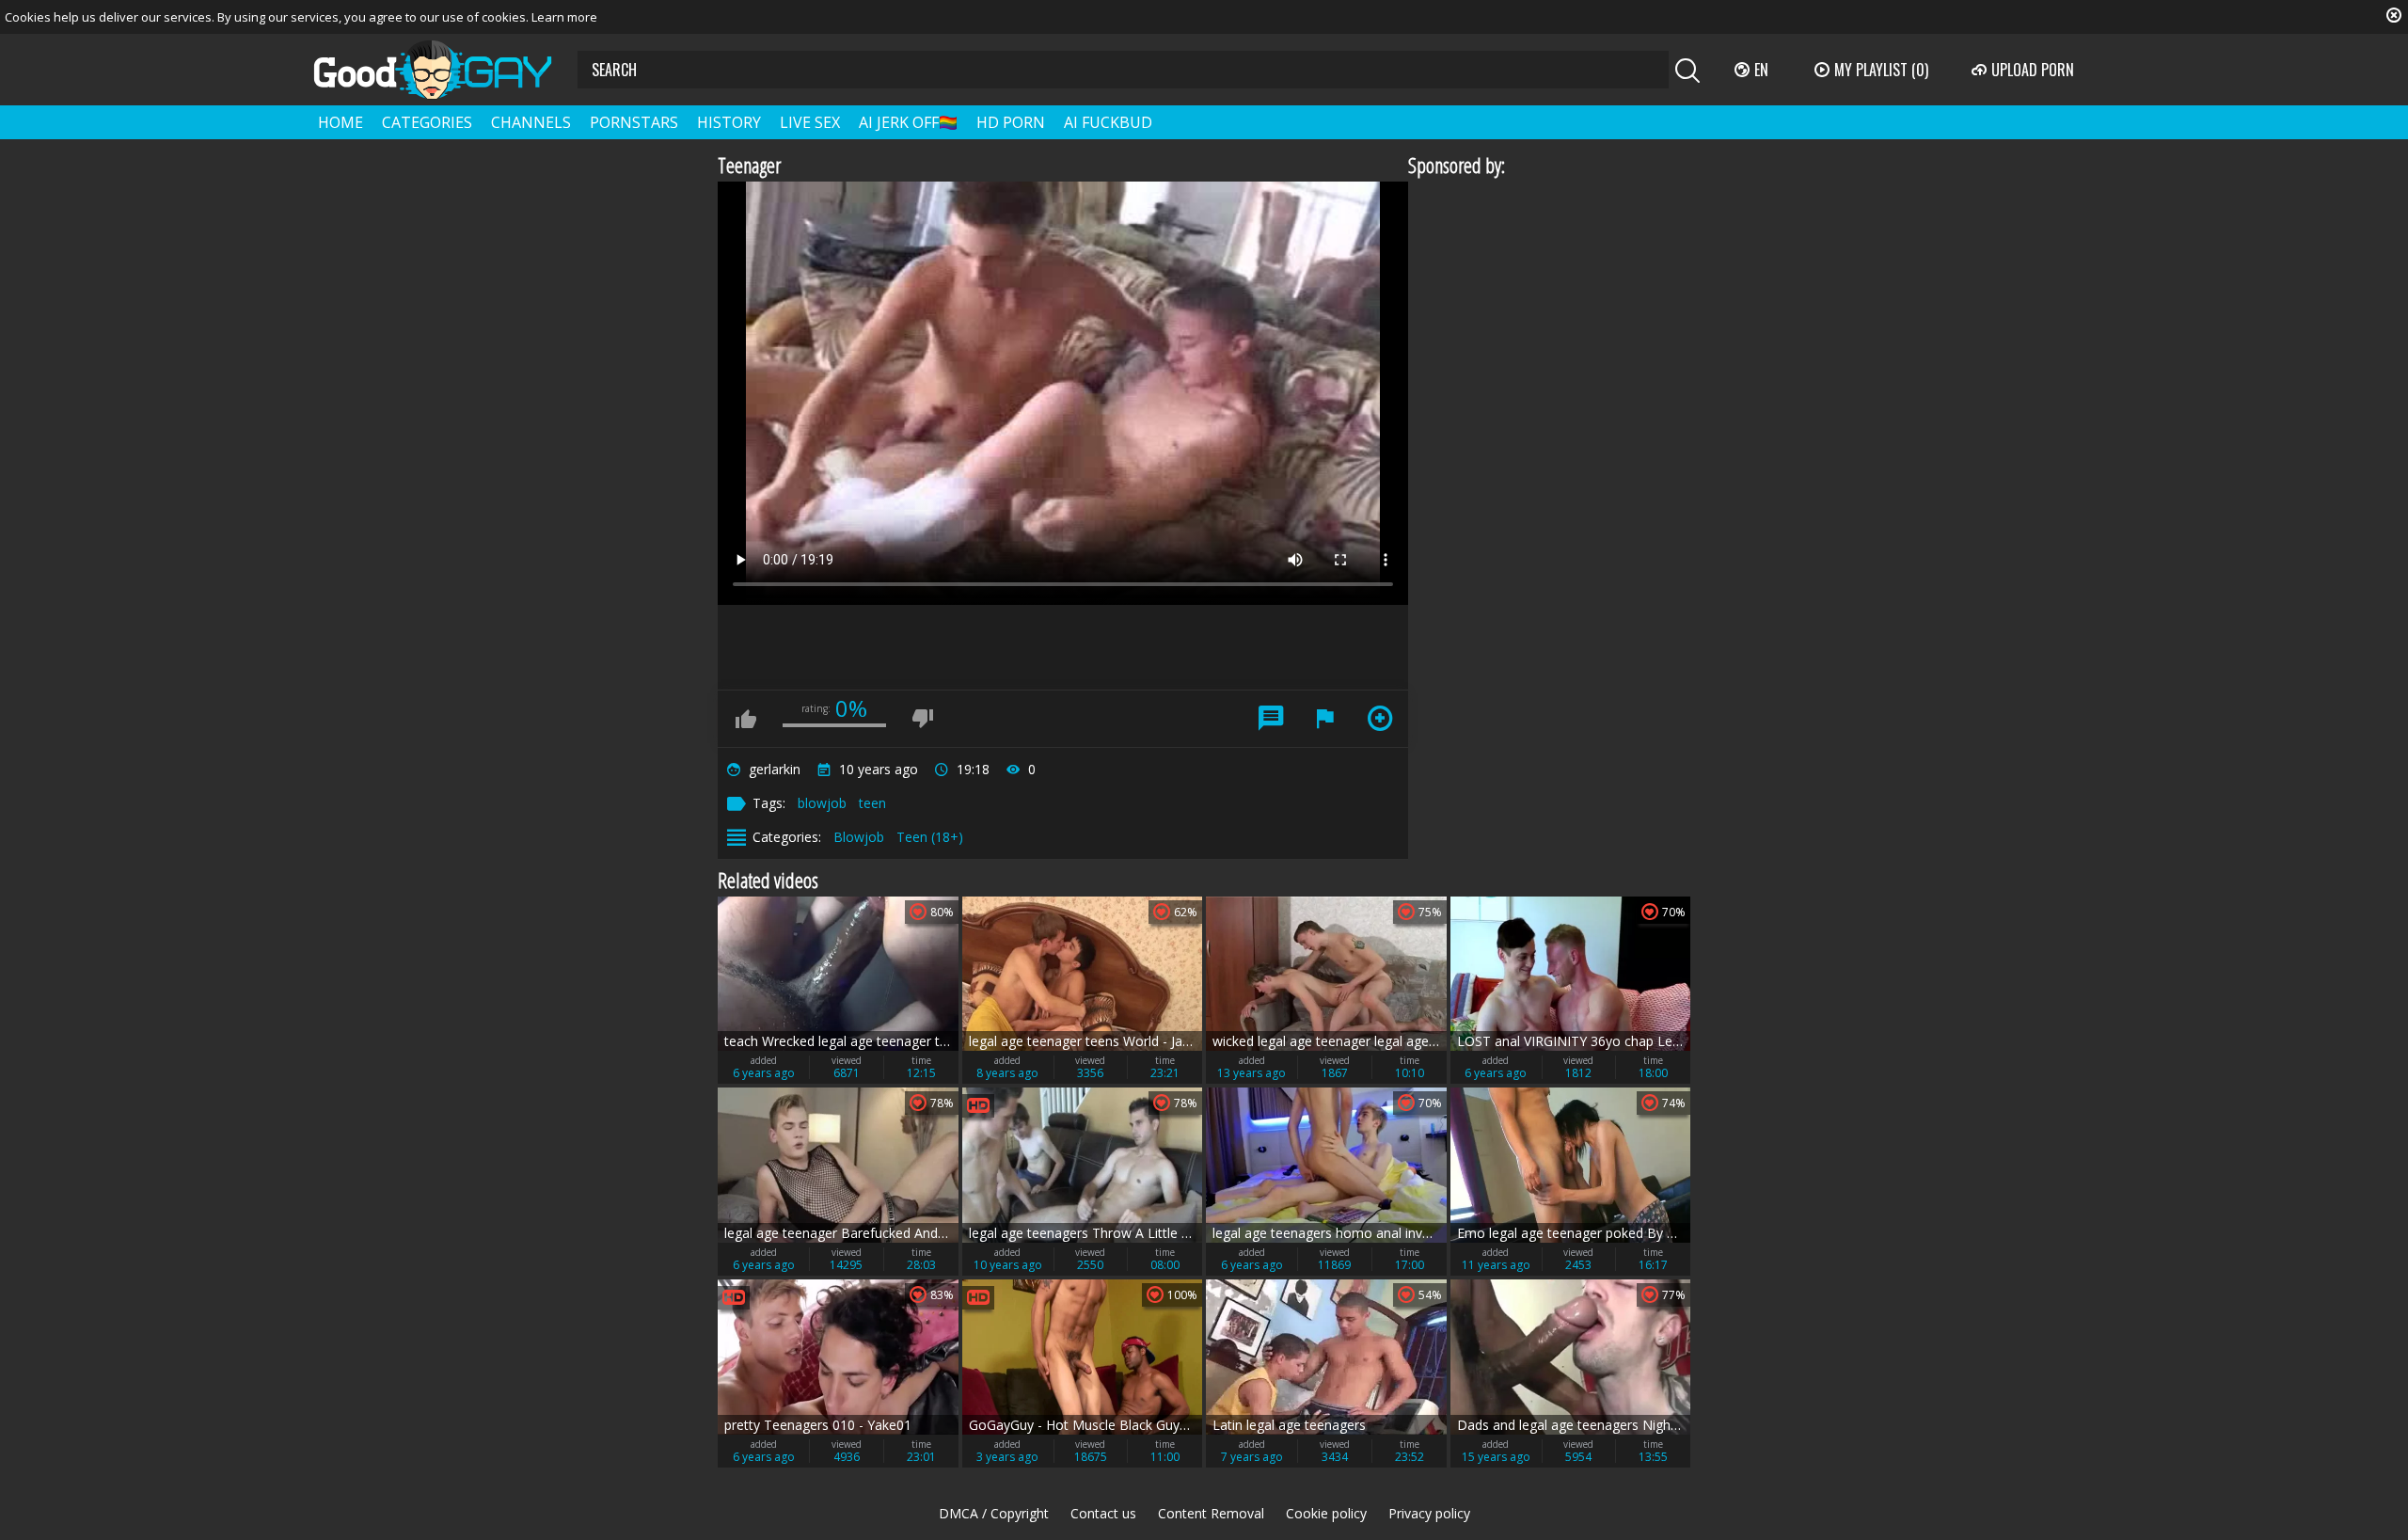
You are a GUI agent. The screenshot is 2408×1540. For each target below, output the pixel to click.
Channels (531, 122)
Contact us (1103, 1513)
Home (341, 122)
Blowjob (859, 837)
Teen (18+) (930, 837)
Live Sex (810, 122)
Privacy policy (1429, 1513)
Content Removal (1211, 1513)
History (729, 122)
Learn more (564, 17)
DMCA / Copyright (994, 1513)
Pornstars (634, 122)
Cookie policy (1326, 1513)
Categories (427, 122)
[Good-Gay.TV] (444, 70)
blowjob (822, 803)
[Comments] (1271, 719)
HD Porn (1011, 122)
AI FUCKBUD (1108, 122)
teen (872, 803)
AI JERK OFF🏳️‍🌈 (908, 122)
